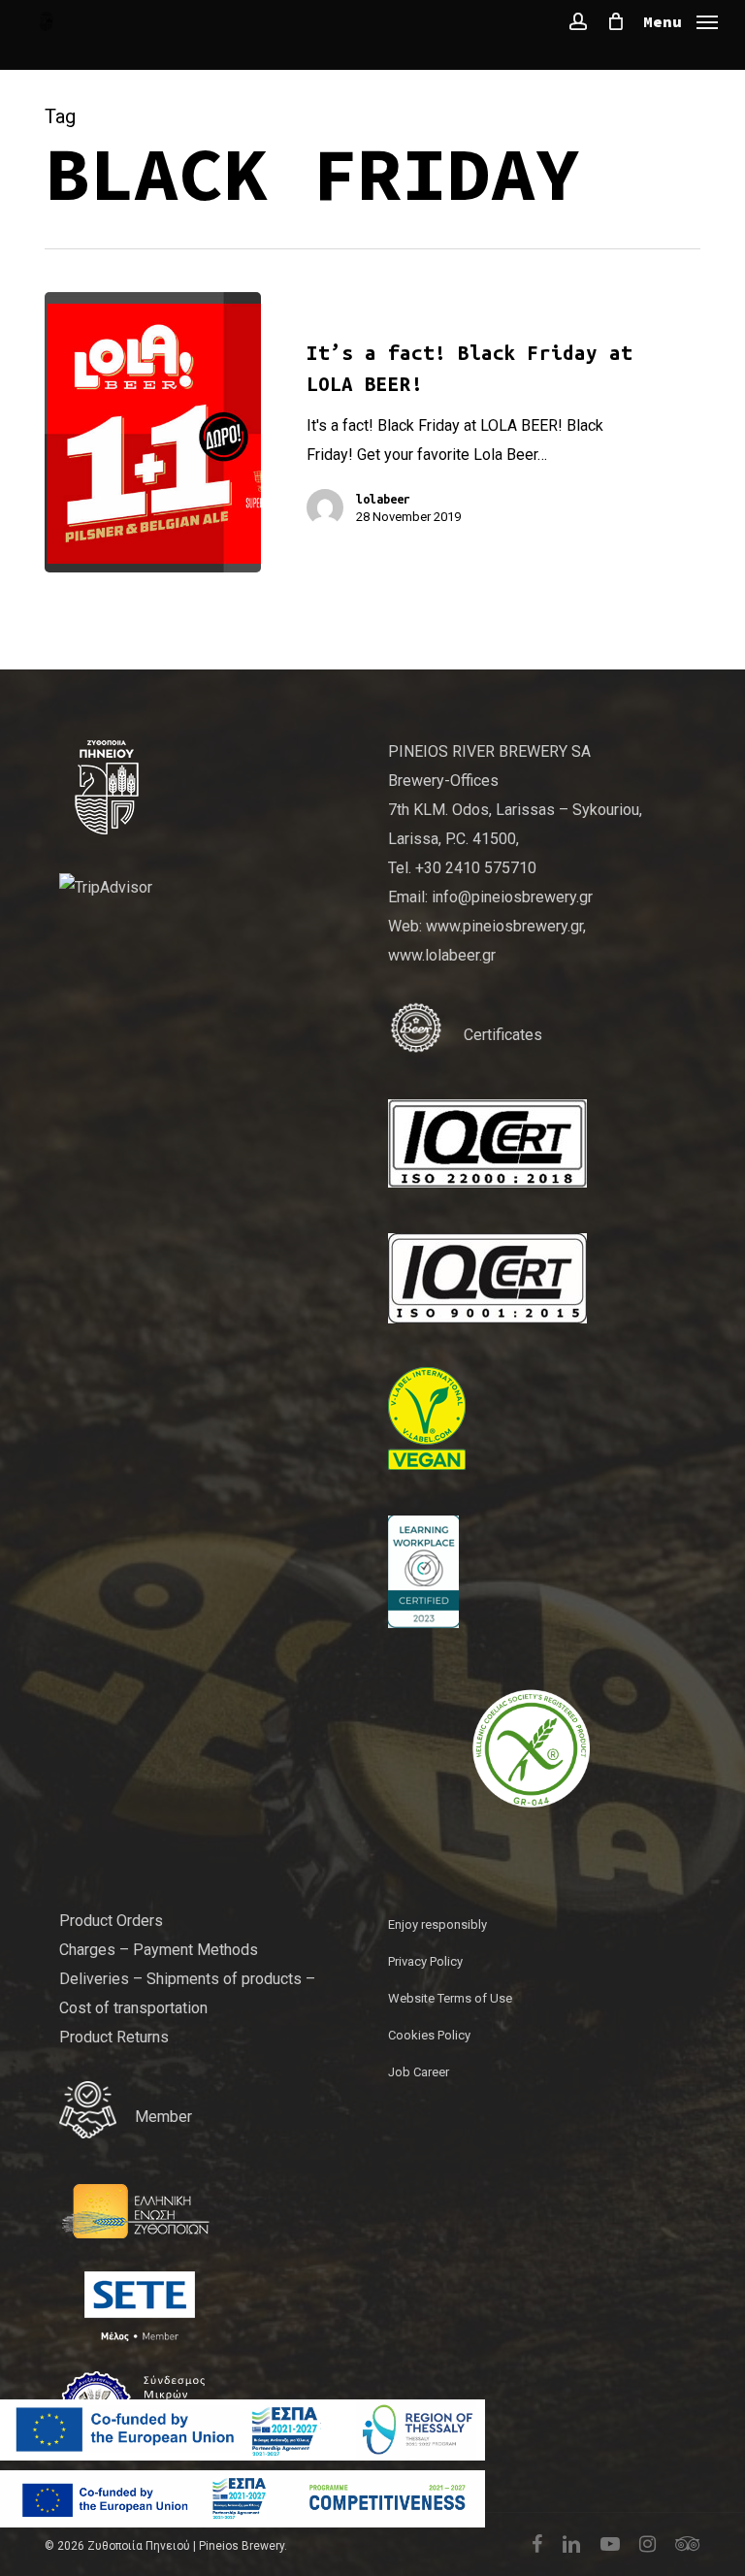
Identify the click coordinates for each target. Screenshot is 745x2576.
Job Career (419, 2072)
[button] (680, 20)
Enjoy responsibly (437, 1924)
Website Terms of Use (450, 1998)
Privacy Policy (425, 1961)
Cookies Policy (429, 2035)
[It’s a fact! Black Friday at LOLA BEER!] (153, 432)
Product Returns (114, 2037)
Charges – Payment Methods (159, 1950)
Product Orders (111, 1921)
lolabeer (383, 499)
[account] (578, 21)
